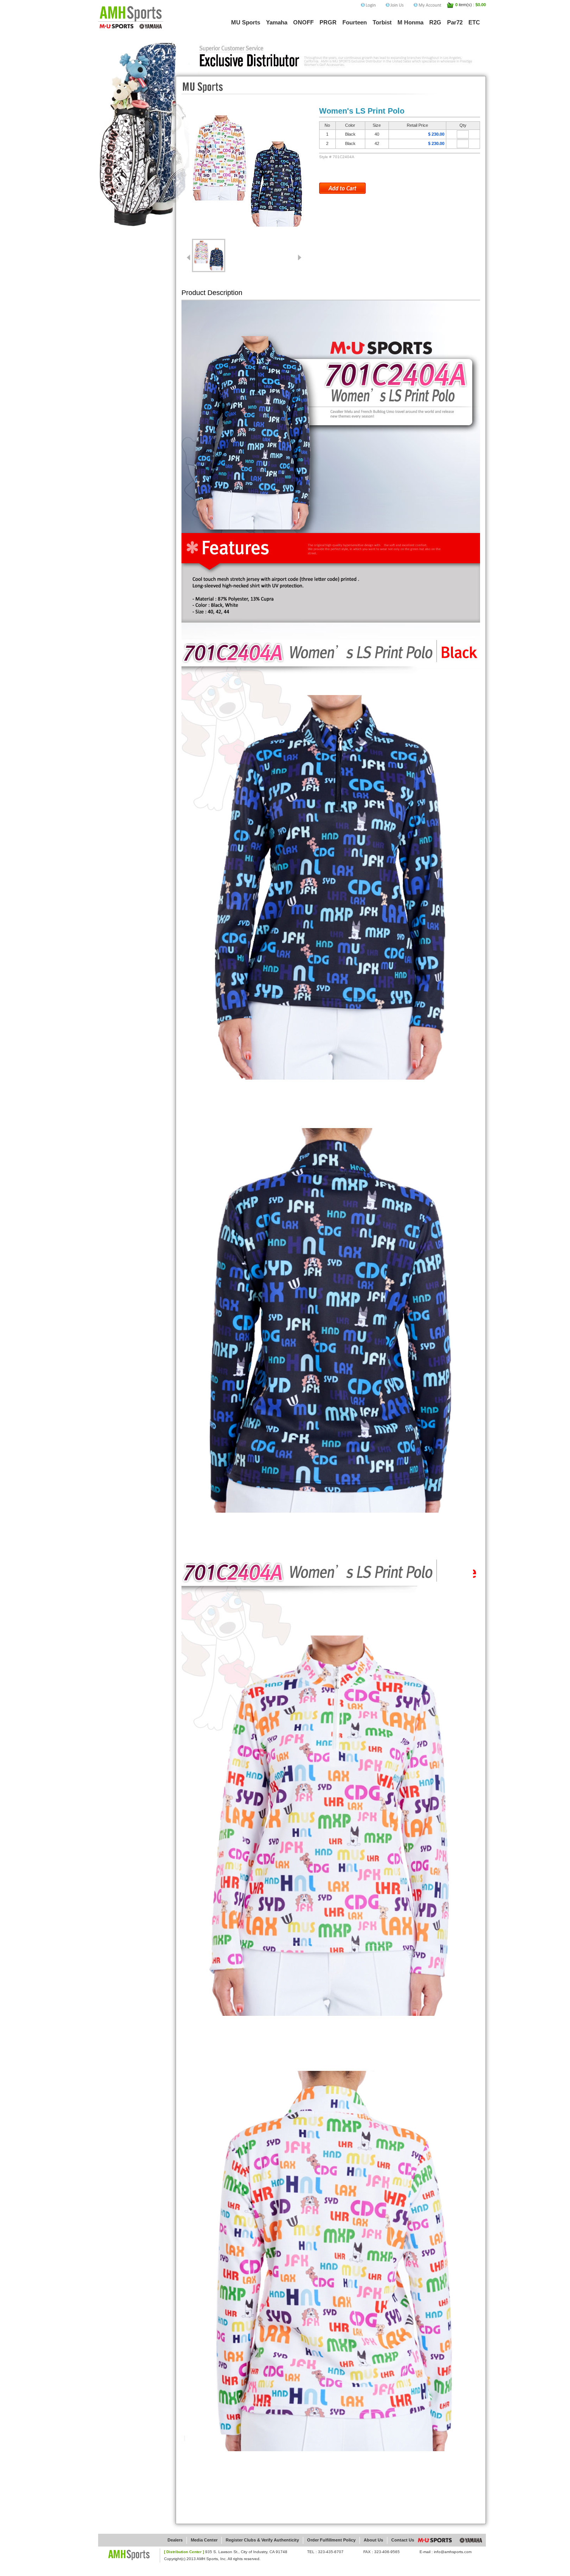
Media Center (204, 2540)
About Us (373, 2540)
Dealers (175, 2540)
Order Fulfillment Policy (331, 2540)
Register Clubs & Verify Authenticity (262, 2540)
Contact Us (403, 2540)
